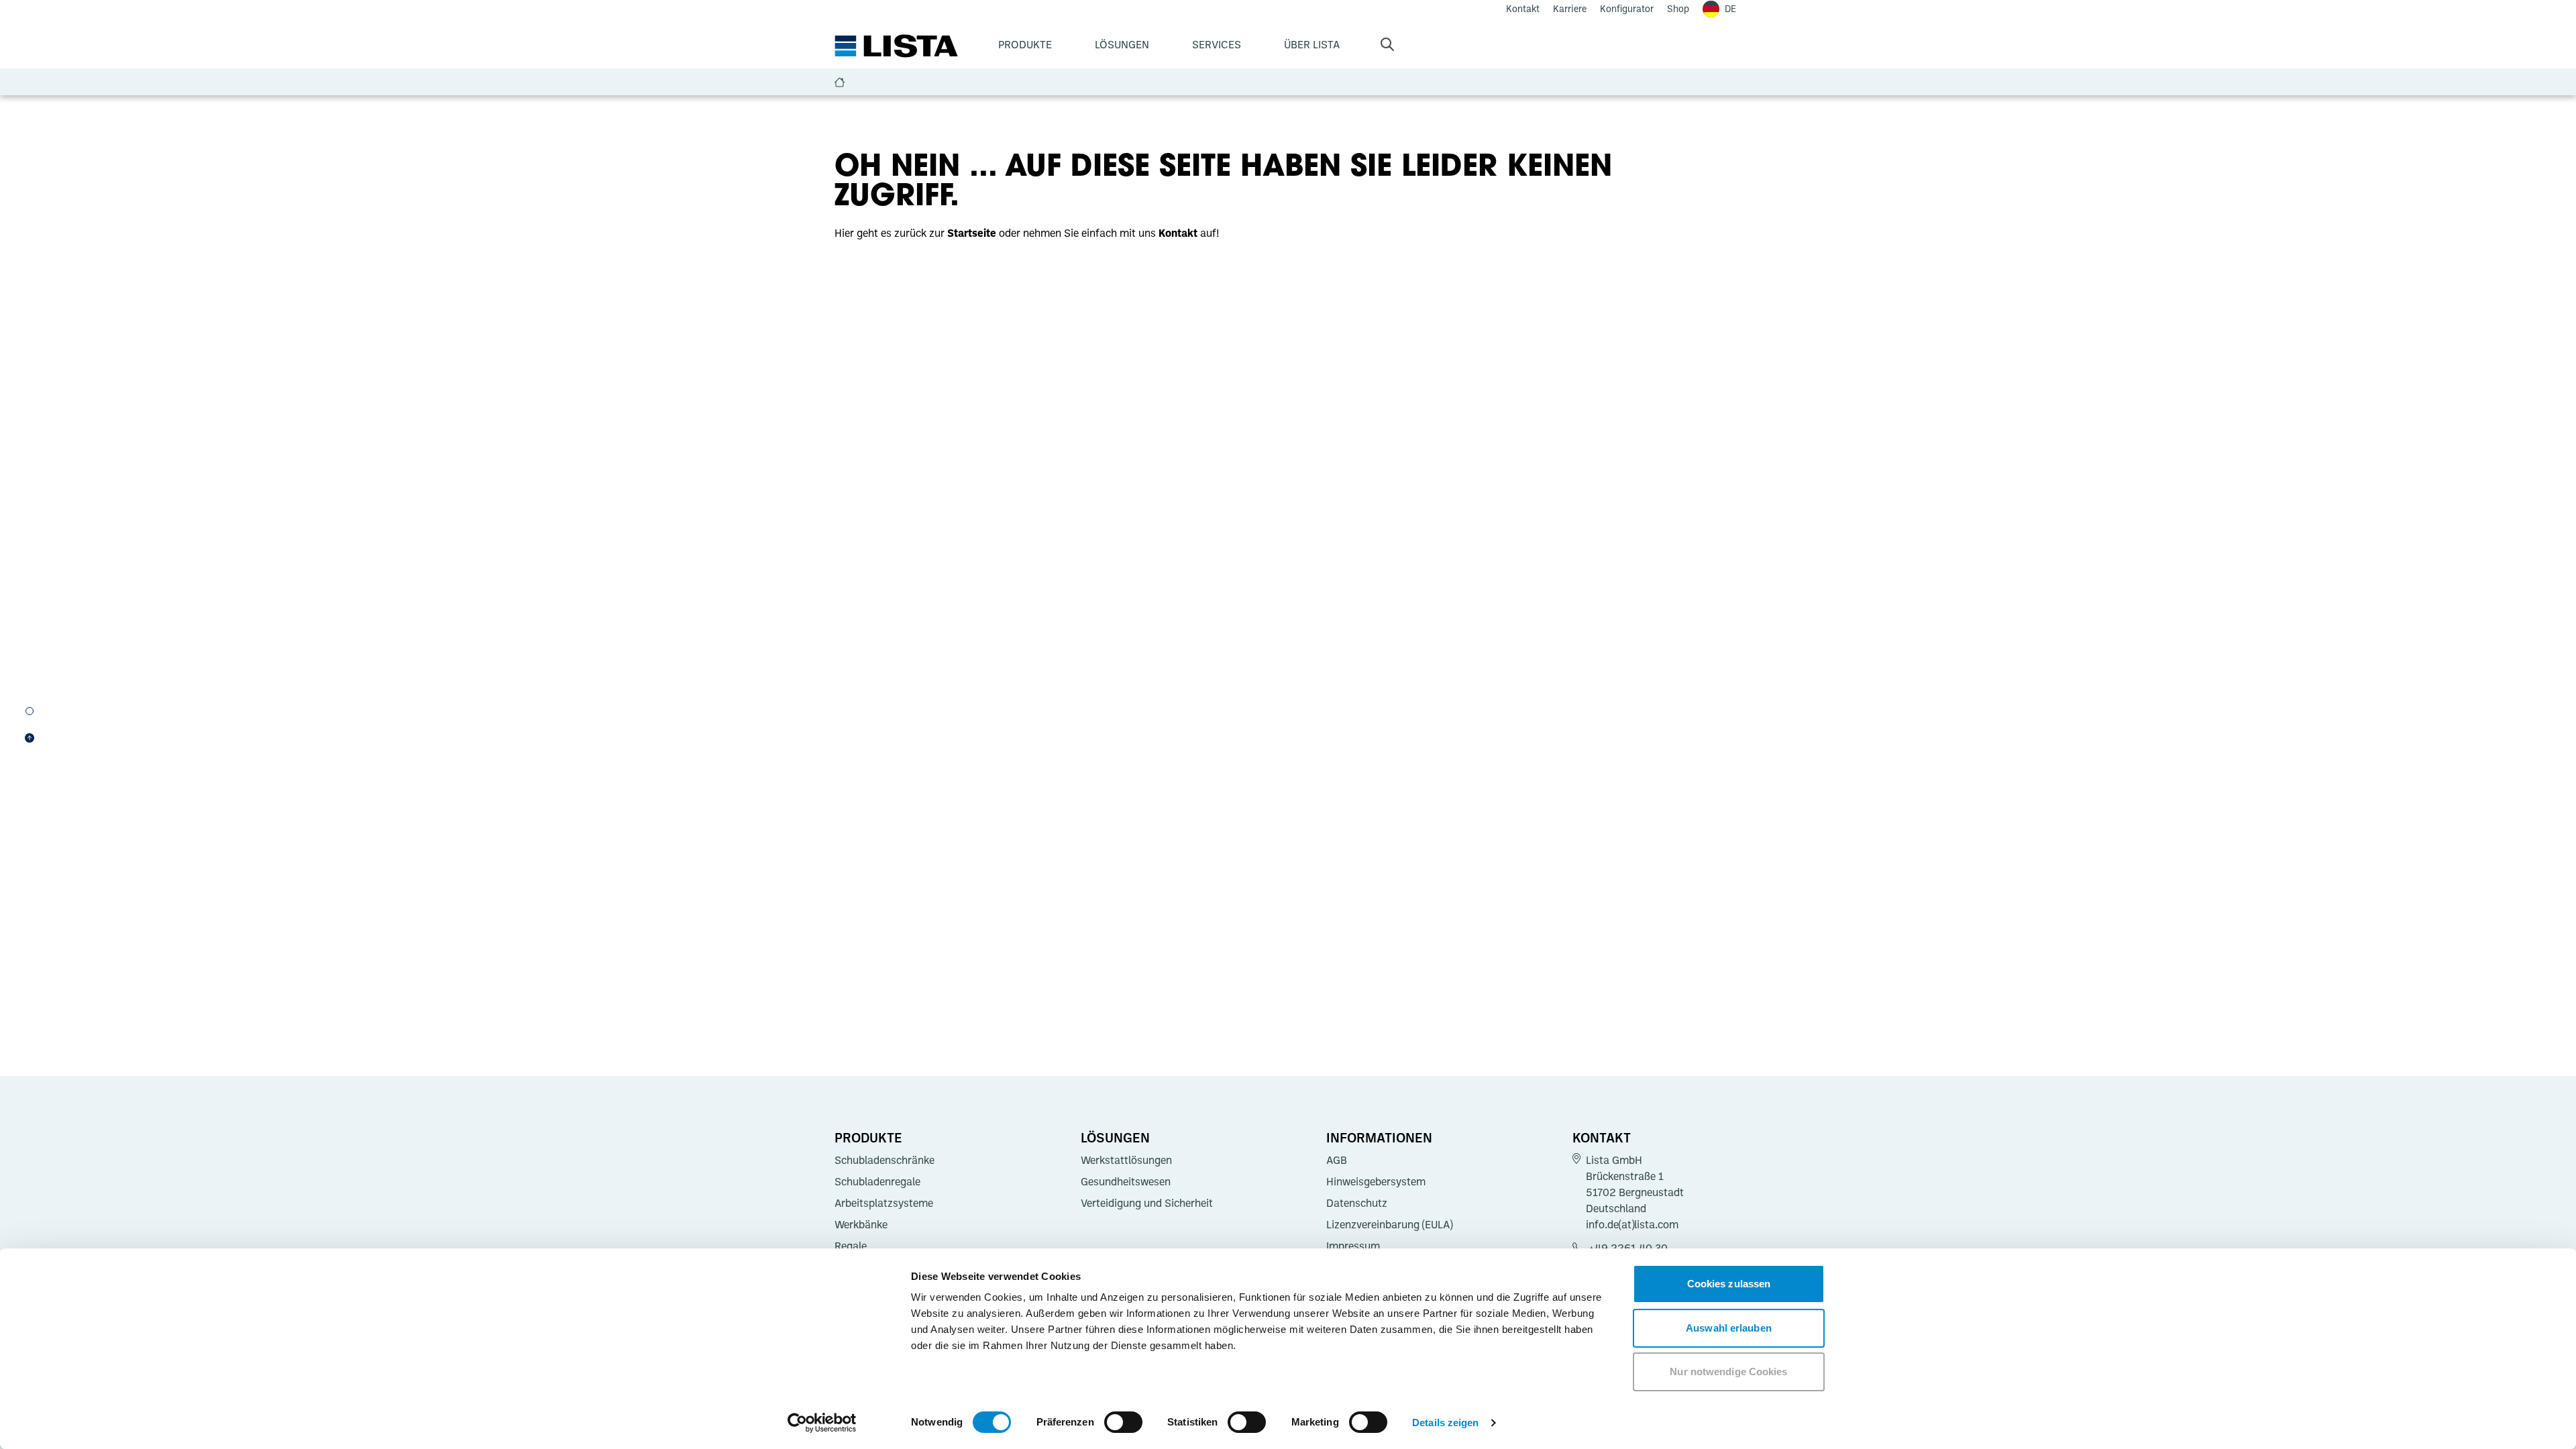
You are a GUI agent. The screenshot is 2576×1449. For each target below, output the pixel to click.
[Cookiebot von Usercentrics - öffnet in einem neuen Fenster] (822, 1423)
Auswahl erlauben (1729, 1328)
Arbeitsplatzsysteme (884, 1203)
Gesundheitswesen (1126, 1181)
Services (1217, 44)
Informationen (1379, 1137)
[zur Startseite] (896, 46)
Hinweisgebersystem (1376, 1181)
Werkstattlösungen (1126, 1160)
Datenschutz (1357, 1203)
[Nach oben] (30, 738)
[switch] (1123, 1422)
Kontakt (1602, 1137)
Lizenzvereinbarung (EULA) (1389, 1224)
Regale (851, 1246)
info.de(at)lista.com (1632, 1224)
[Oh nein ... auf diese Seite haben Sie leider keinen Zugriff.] (30, 711)
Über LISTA (1312, 44)
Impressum (1353, 1246)
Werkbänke (861, 1224)
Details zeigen (1445, 1423)
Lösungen (1122, 44)
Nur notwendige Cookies (1728, 1372)
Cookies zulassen (1729, 1284)
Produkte (1025, 44)
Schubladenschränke (884, 1160)
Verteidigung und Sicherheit (1147, 1203)
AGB (1337, 1160)
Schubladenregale (877, 1181)
